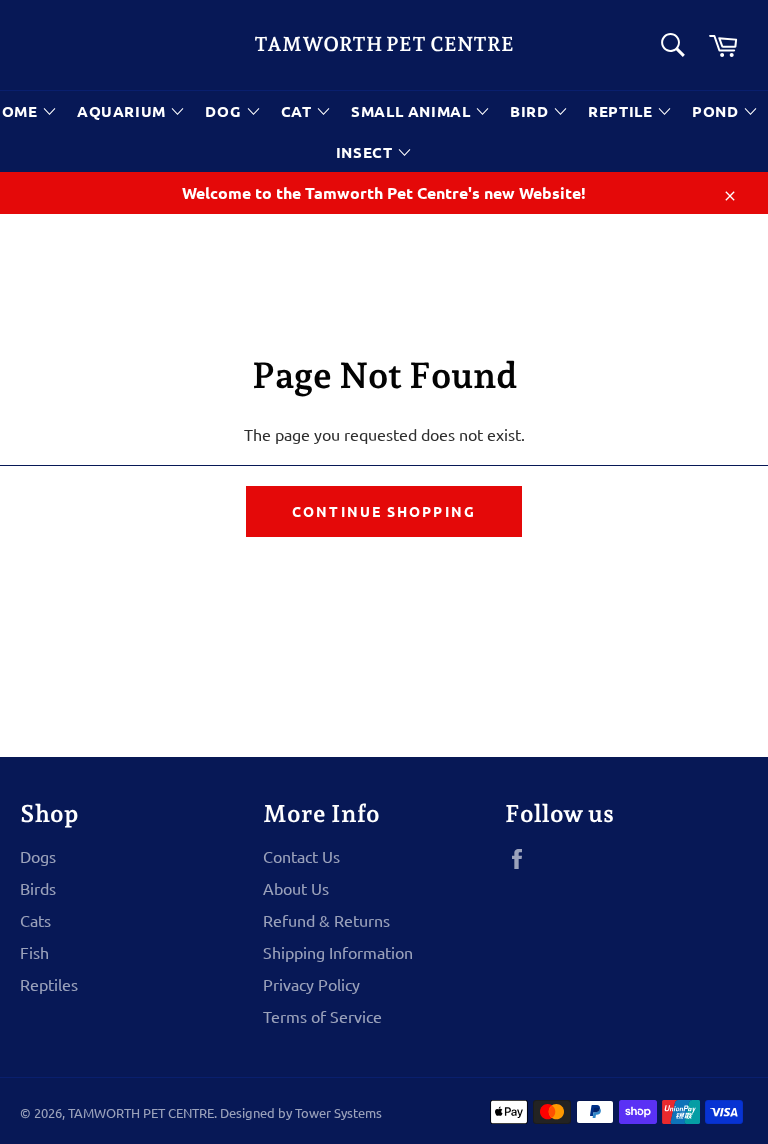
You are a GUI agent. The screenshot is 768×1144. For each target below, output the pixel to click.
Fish (34, 952)
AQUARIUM (123, 111)
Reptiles (49, 984)
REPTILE (622, 111)
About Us (296, 888)
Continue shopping (384, 511)
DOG (225, 111)
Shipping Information (338, 952)
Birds (38, 888)
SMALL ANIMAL (413, 111)
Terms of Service (322, 1016)
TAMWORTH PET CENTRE (384, 44)
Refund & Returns (326, 920)
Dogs (38, 856)
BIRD (531, 111)
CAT (298, 111)
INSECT (366, 152)
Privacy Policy (311, 984)
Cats (35, 920)
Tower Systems (338, 1112)
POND (717, 111)
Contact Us (301, 856)
